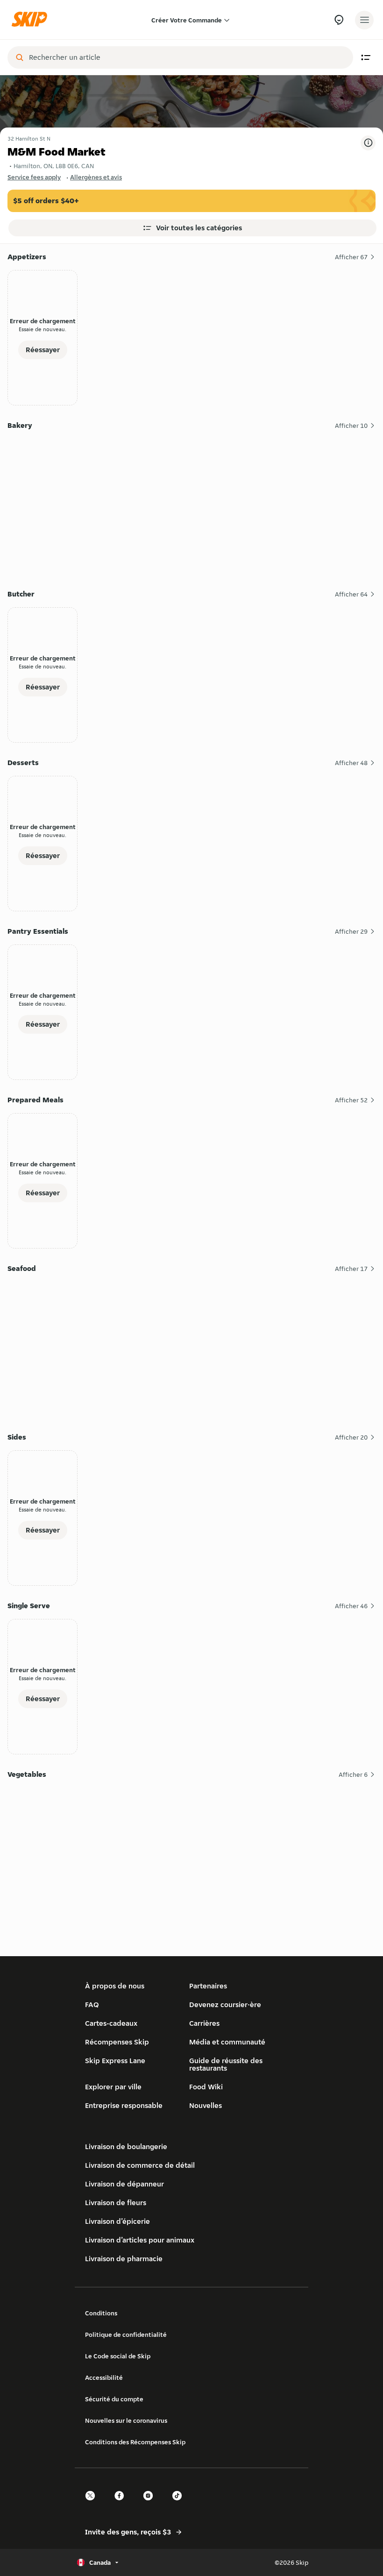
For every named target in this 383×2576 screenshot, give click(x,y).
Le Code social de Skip (118, 2356)
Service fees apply (34, 177)
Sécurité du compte (114, 2399)
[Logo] (32, 20)
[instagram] (151, 2504)
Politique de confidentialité (126, 2335)
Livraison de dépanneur (124, 2184)
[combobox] (187, 57)
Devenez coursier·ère (225, 2005)
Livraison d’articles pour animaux (140, 2240)
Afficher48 (351, 763)
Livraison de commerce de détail (140, 2165)
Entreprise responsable (124, 2105)
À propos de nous (115, 1986)
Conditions (101, 2313)
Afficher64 (351, 594)
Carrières (204, 2023)
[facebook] (122, 2504)
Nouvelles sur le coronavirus (126, 2420)
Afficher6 (353, 1774)
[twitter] (93, 2504)
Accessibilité (104, 2377)
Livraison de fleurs (116, 2203)
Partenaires (208, 1986)
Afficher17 (351, 1269)
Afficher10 (351, 426)
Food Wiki (206, 2087)
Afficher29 (351, 931)
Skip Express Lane (115, 2061)
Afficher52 (351, 1100)
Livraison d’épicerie (117, 2221)
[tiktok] (180, 2504)
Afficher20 (351, 1437)
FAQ (92, 2005)
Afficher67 (351, 257)
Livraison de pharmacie (124, 2259)
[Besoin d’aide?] (339, 20)
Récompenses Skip (117, 2042)
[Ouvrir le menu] (364, 20)
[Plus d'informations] (368, 143)
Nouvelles (206, 2105)
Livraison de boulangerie (126, 2147)
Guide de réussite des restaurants (226, 2064)
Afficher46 (351, 1606)
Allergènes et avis (96, 177)
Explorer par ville (113, 2087)
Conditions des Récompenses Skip (135, 2442)
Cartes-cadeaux (111, 2023)
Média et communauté (227, 2042)
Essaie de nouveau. (43, 329)
